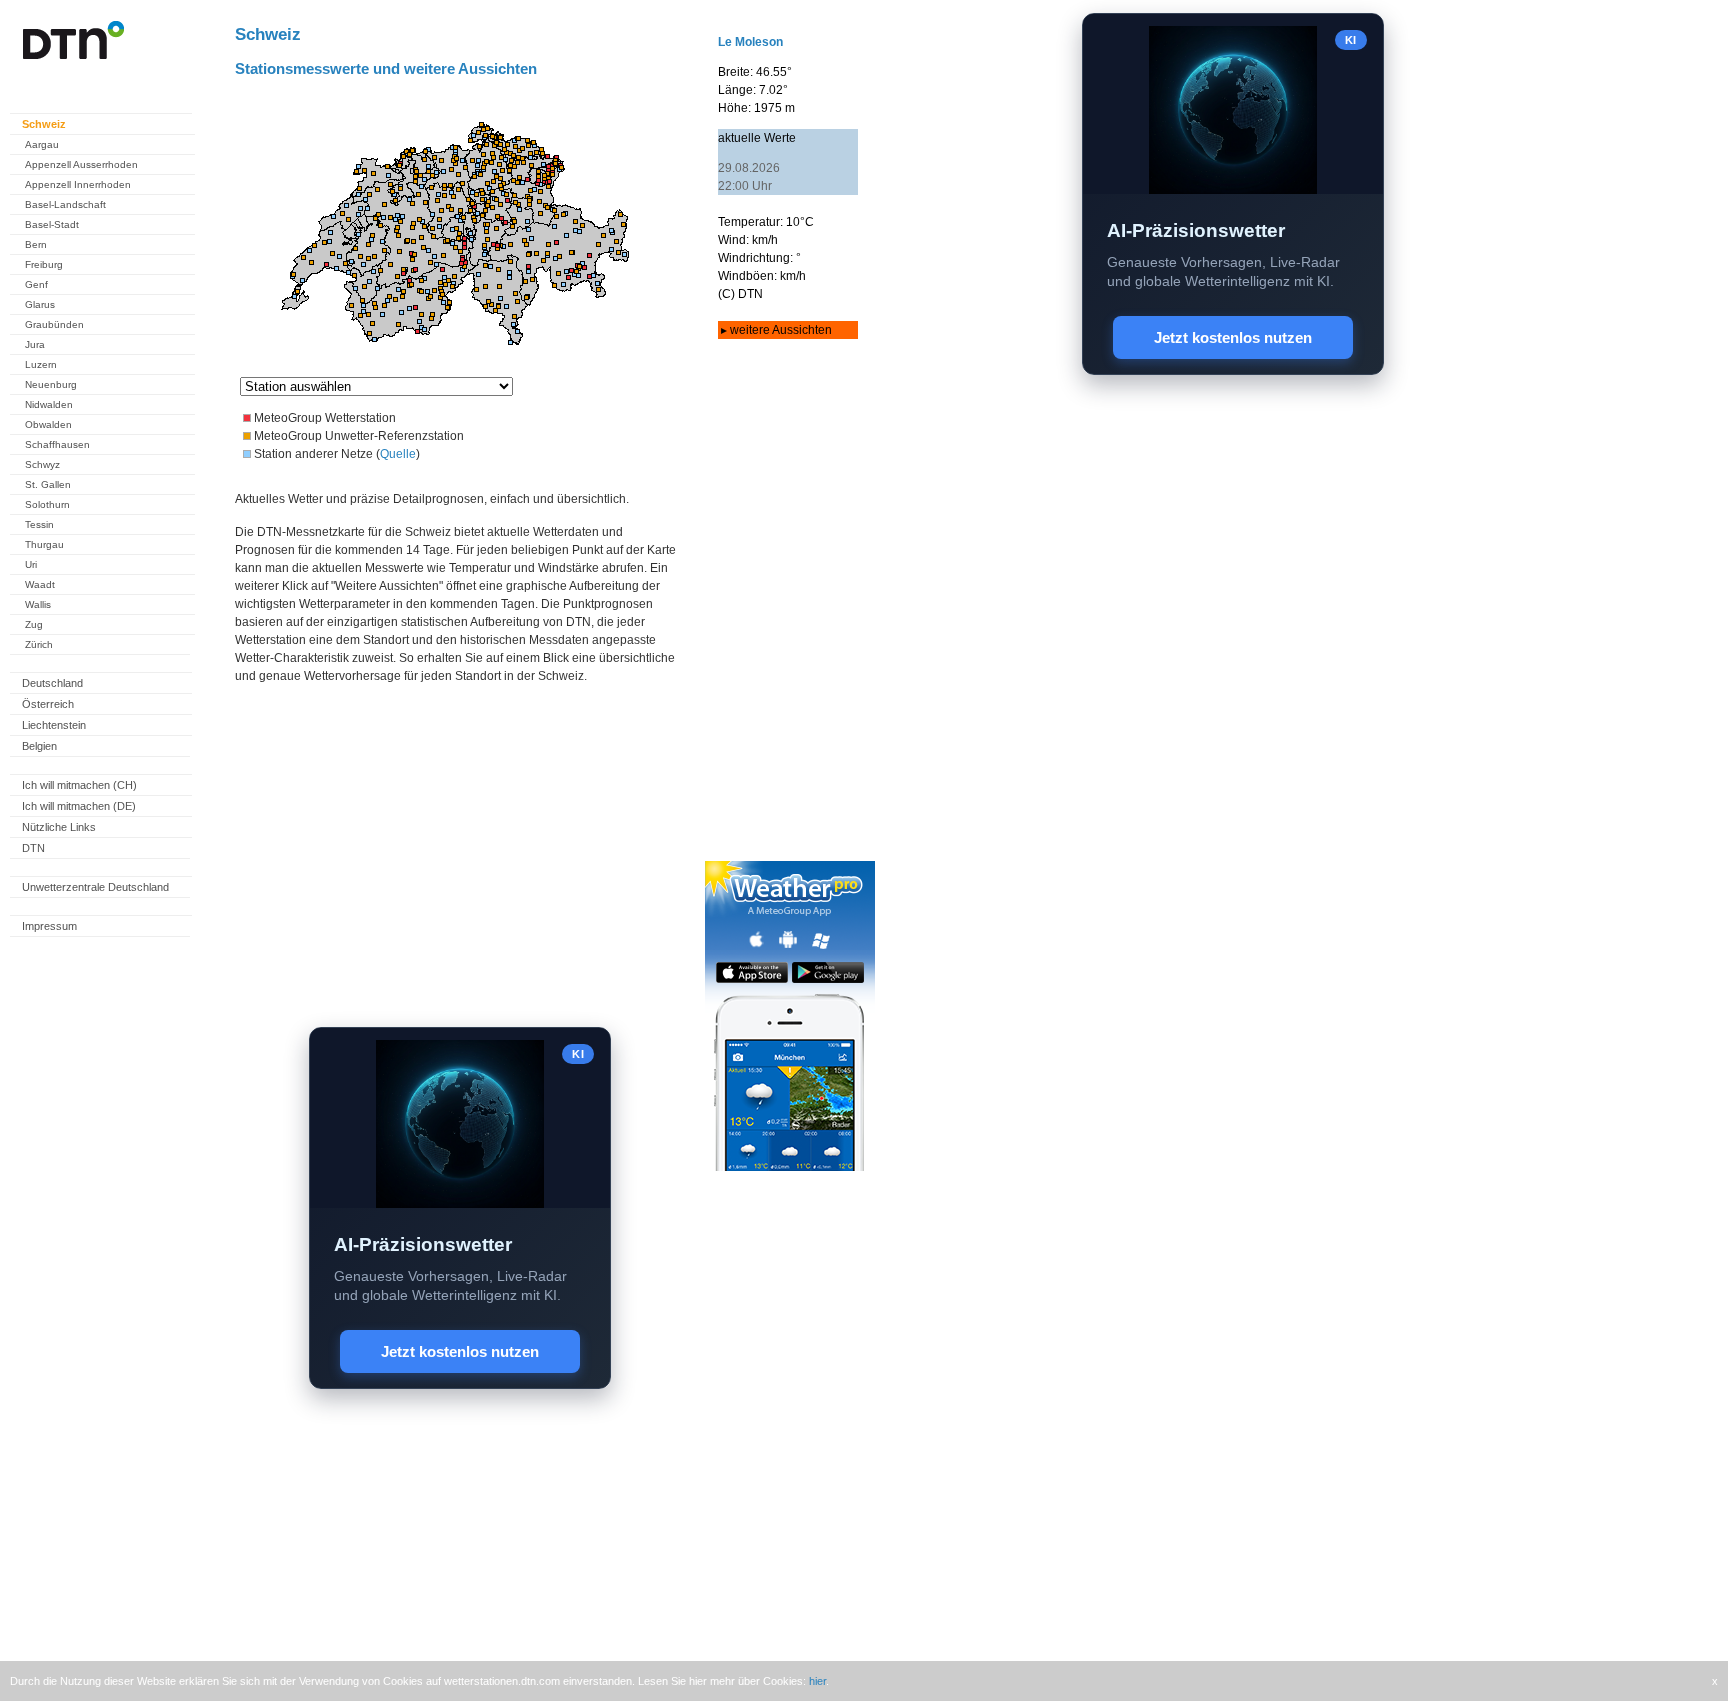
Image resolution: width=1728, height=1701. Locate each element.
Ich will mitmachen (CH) (79, 785)
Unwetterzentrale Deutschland (95, 887)
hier (817, 1681)
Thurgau (44, 544)
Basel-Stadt (52, 224)
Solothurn (47, 504)
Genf (36, 284)
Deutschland (52, 683)
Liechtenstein (54, 725)
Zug (34, 624)
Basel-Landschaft (65, 204)
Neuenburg (51, 384)
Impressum (49, 926)
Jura (35, 344)
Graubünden (54, 324)
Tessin (39, 524)
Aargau (42, 144)
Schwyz (42, 464)
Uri (31, 564)
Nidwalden (49, 404)
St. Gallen (48, 484)
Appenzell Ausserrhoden (81, 164)
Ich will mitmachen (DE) (79, 806)
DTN (33, 848)
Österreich (48, 704)
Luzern (41, 364)
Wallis (38, 604)
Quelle (398, 454)
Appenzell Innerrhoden (78, 184)
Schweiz (44, 124)
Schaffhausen (57, 444)
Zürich (39, 644)
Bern (36, 244)
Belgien (39, 746)
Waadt (40, 584)
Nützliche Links (59, 827)
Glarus (40, 304)
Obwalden (48, 424)
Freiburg (44, 264)
